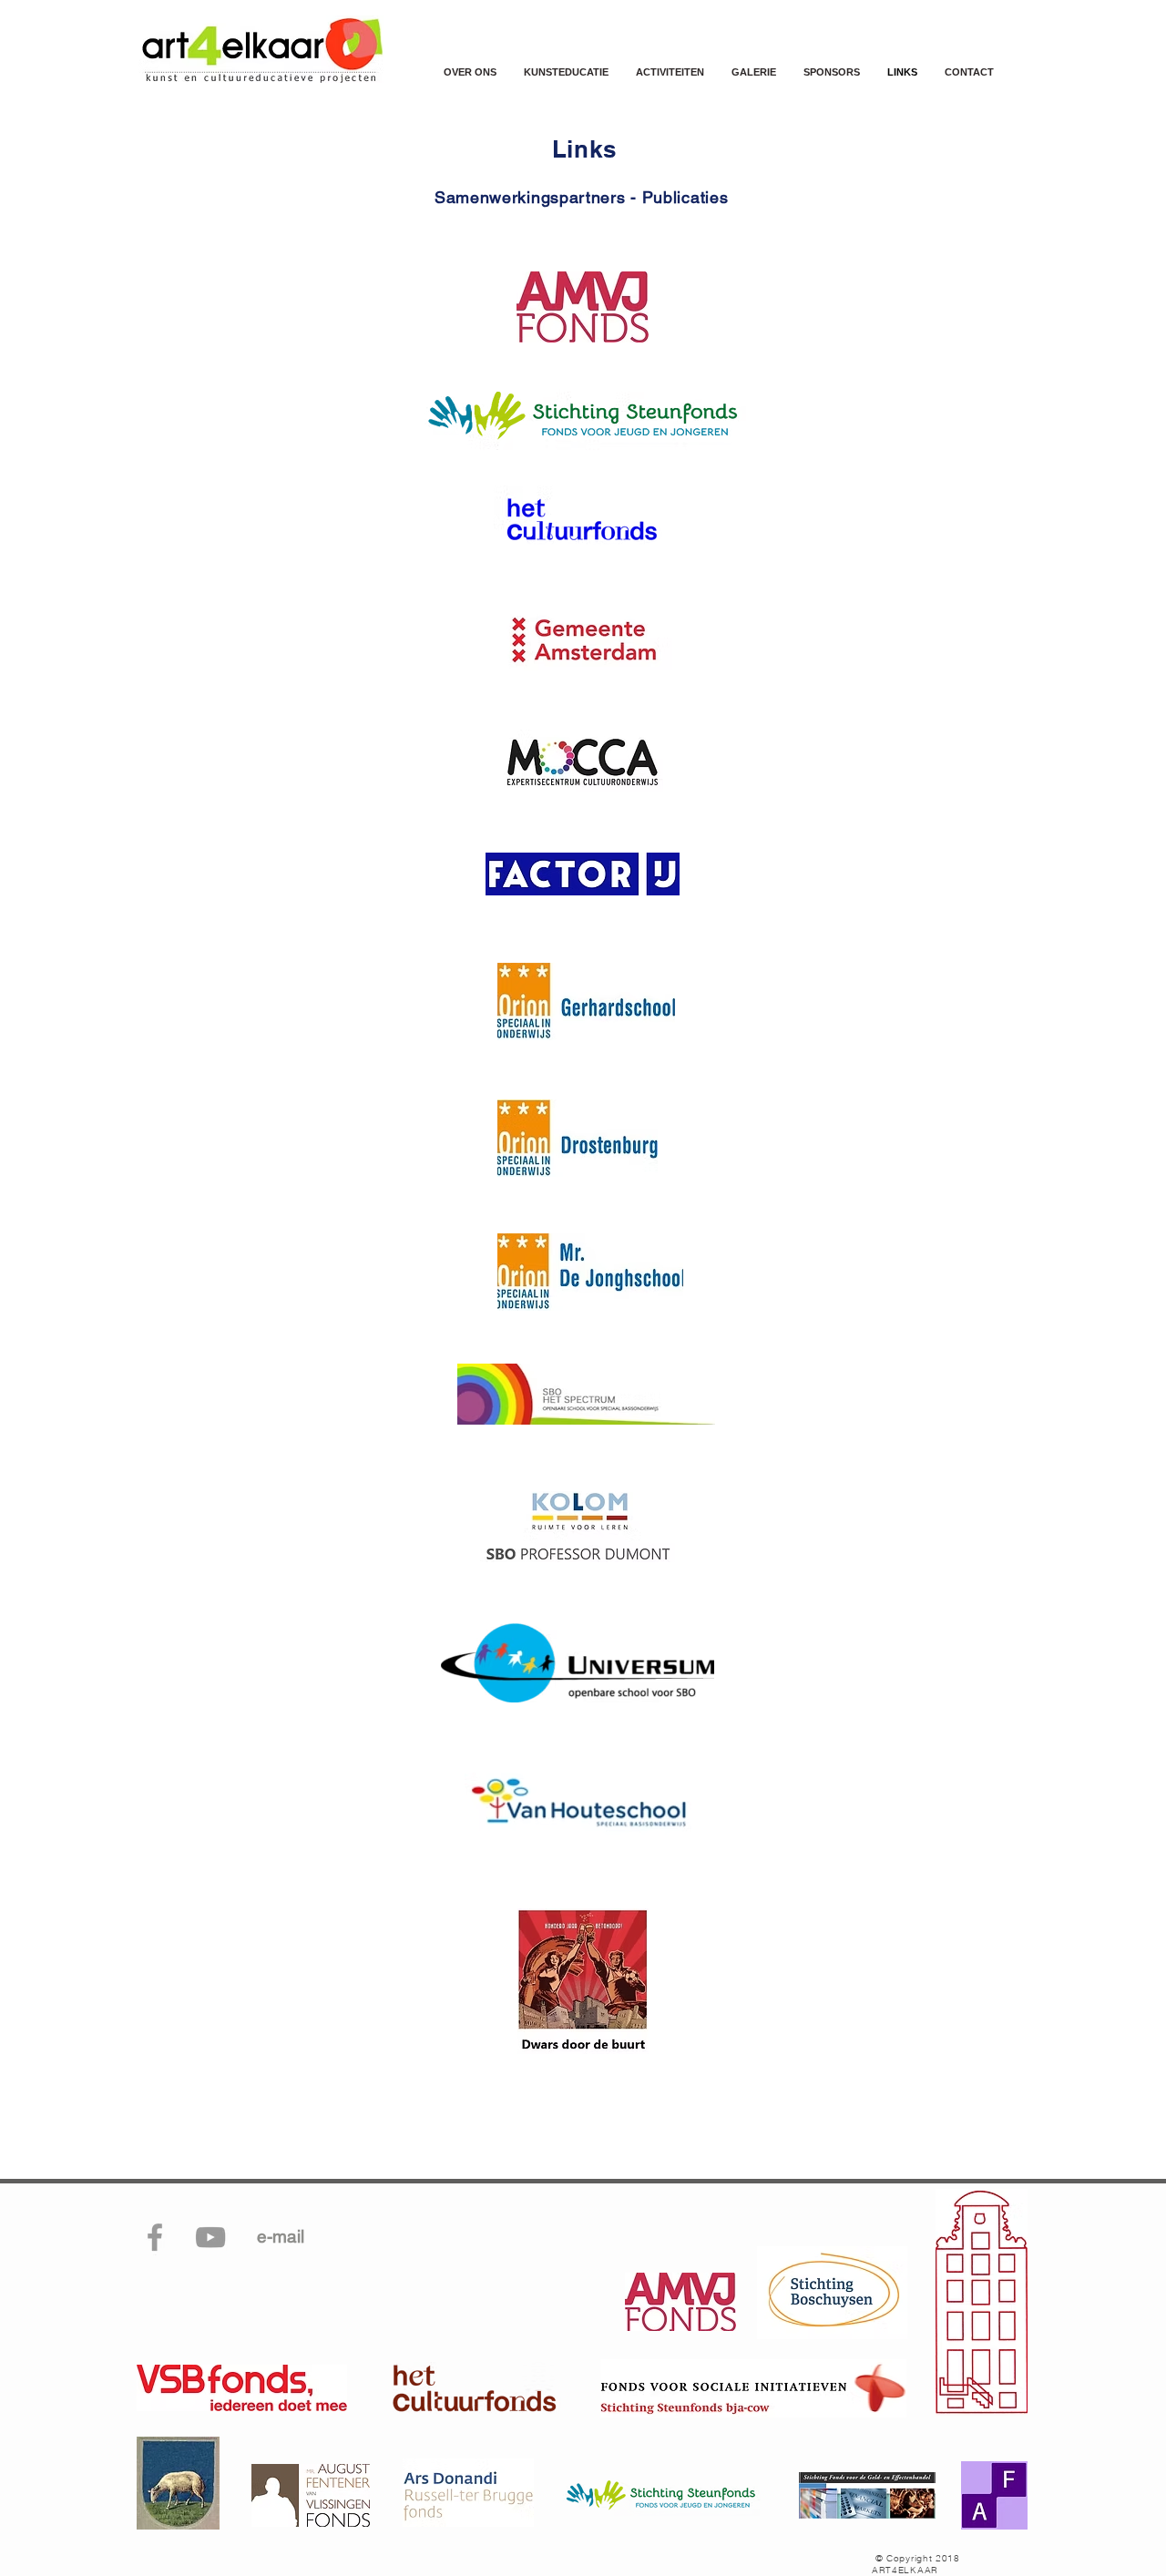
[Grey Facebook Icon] (155, 2237)
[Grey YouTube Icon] (210, 2237)
